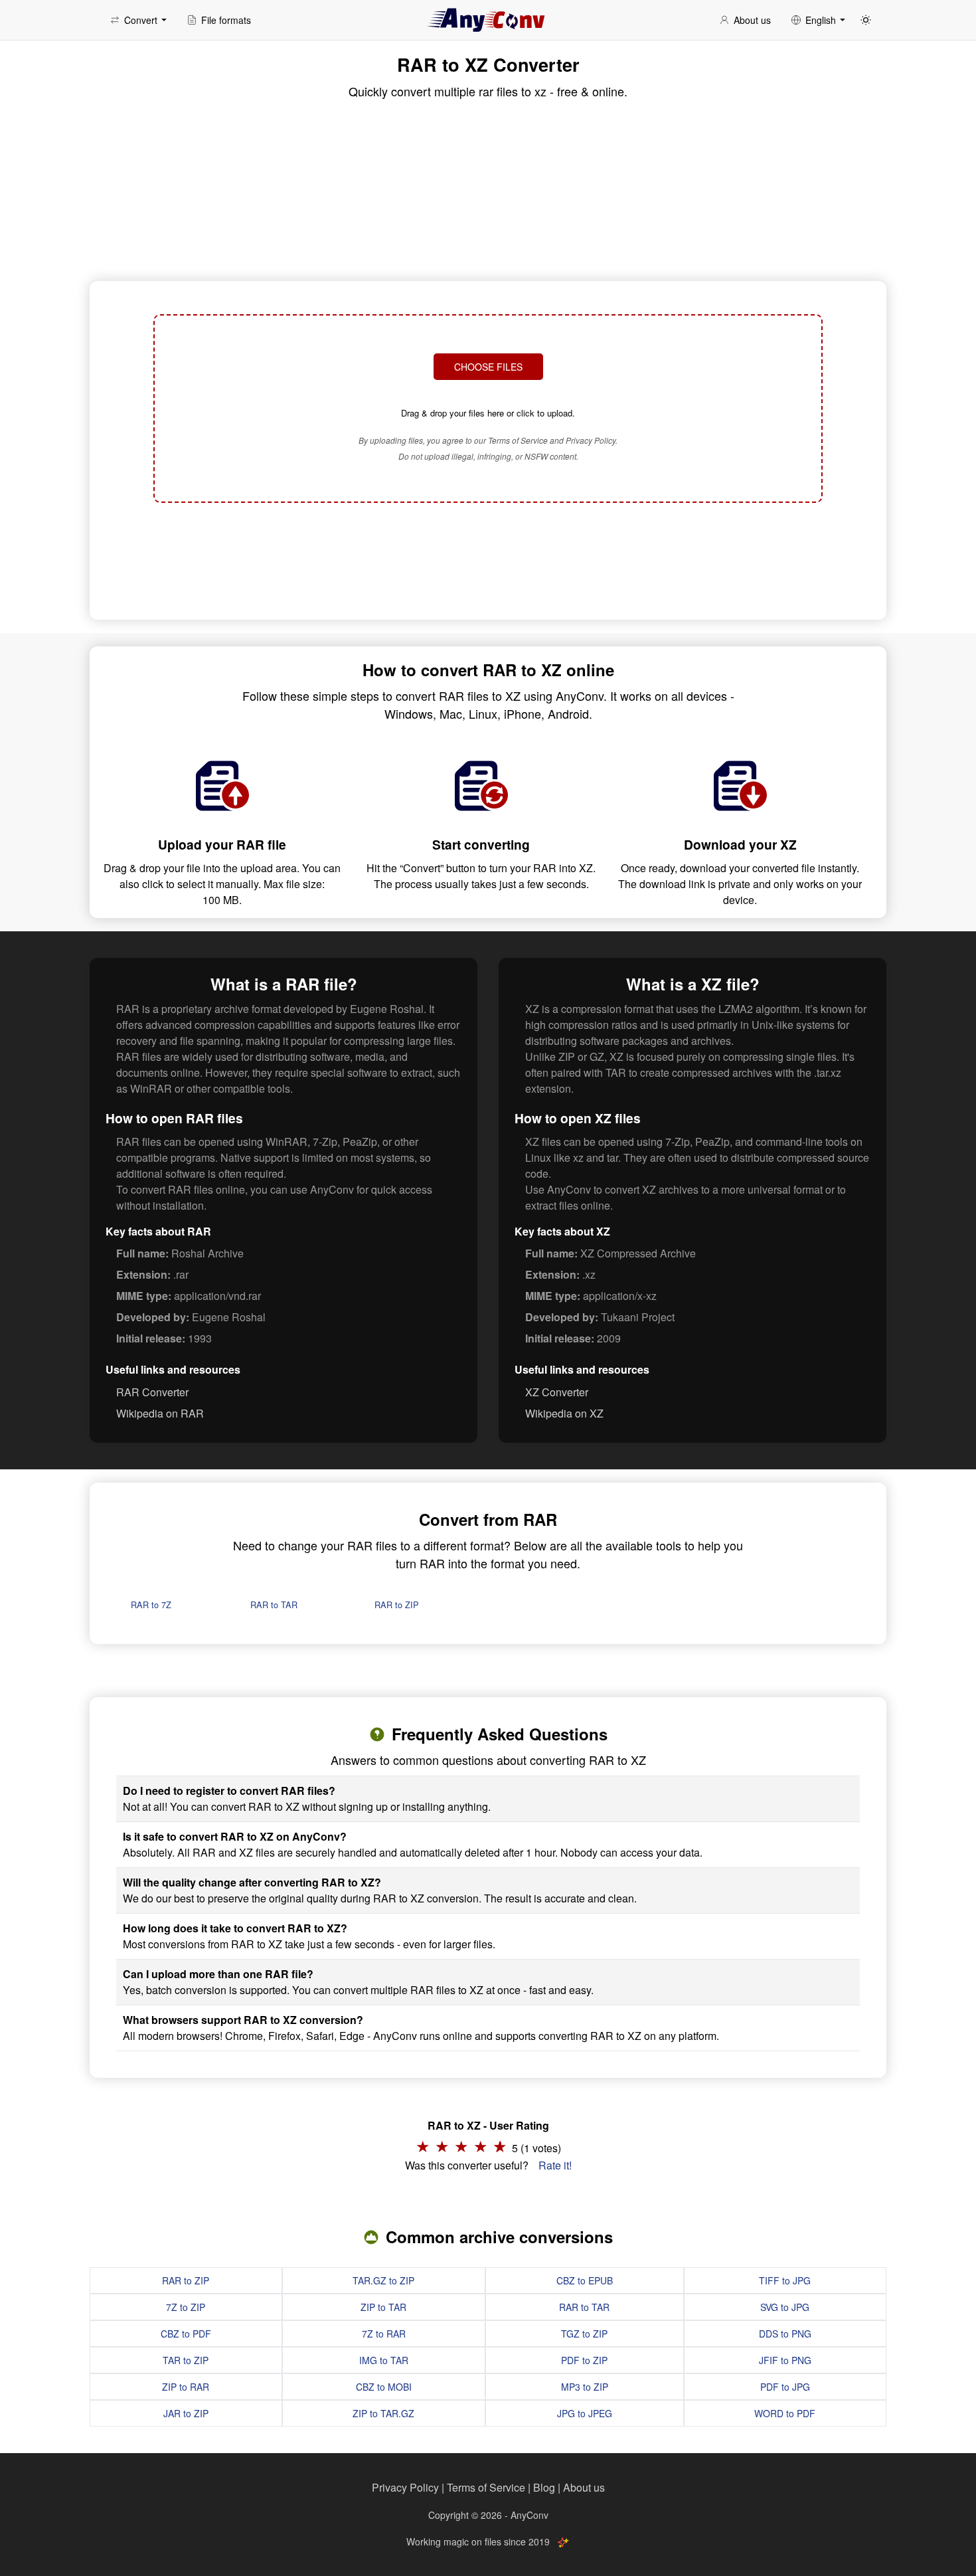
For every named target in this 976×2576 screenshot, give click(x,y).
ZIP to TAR (383, 2307)
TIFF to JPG (785, 2280)
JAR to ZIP (186, 2413)
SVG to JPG (785, 2307)
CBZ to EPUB (585, 2280)
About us (584, 2487)
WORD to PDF (785, 2413)
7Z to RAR (384, 2334)
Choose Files (488, 367)
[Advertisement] (488, 559)
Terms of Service (486, 2487)
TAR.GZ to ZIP (383, 2280)
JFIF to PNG (785, 2360)
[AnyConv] (488, 20)
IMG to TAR (384, 2360)
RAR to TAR (274, 1605)
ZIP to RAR (186, 2387)
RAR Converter (152, 1392)
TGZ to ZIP (584, 2334)
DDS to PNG (785, 2334)
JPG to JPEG (585, 2413)
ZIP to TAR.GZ (383, 2413)
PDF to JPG (785, 2387)
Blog (544, 2487)
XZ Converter (557, 1392)
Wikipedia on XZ (564, 1413)
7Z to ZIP (186, 2307)
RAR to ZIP (397, 1605)
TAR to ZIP (186, 2360)
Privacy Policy (405, 2487)
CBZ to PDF (186, 2334)
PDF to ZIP (584, 2360)
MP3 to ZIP (585, 2387)
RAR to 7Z (151, 1605)
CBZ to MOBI (384, 2387)
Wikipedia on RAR (160, 1413)
